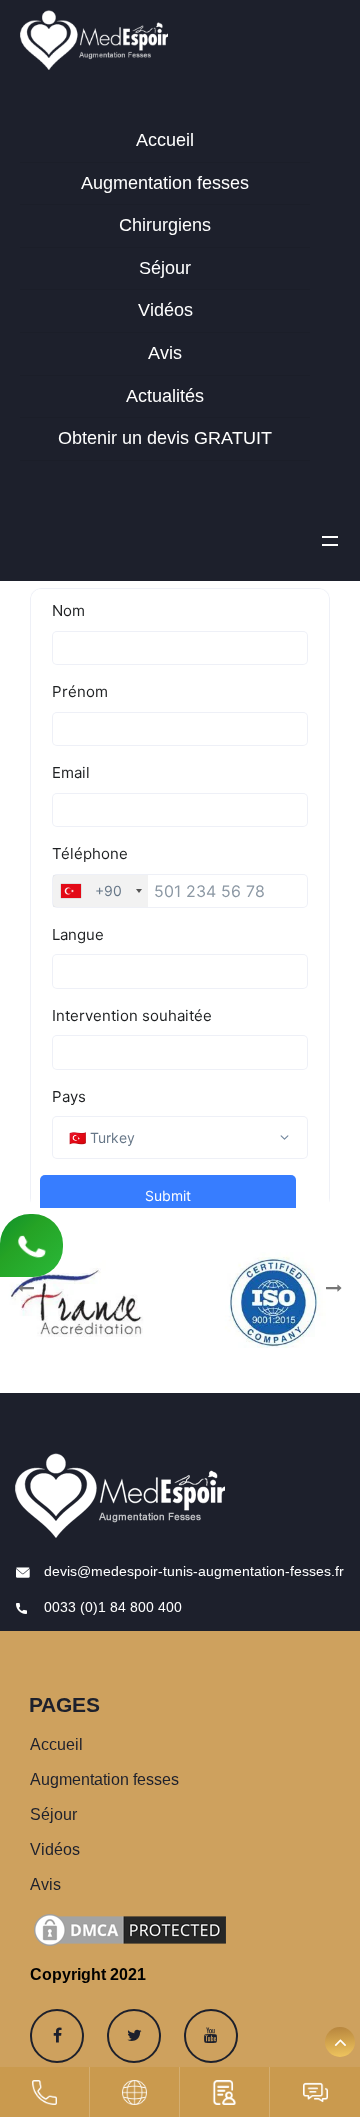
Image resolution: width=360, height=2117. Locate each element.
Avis (165, 353)
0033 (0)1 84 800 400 (111, 1607)
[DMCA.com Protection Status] (130, 1929)
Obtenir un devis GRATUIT (165, 438)
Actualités (165, 396)
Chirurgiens (165, 225)
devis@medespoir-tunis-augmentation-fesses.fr (192, 1571)
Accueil (165, 140)
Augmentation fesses (165, 183)
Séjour (165, 268)
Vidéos (165, 310)
